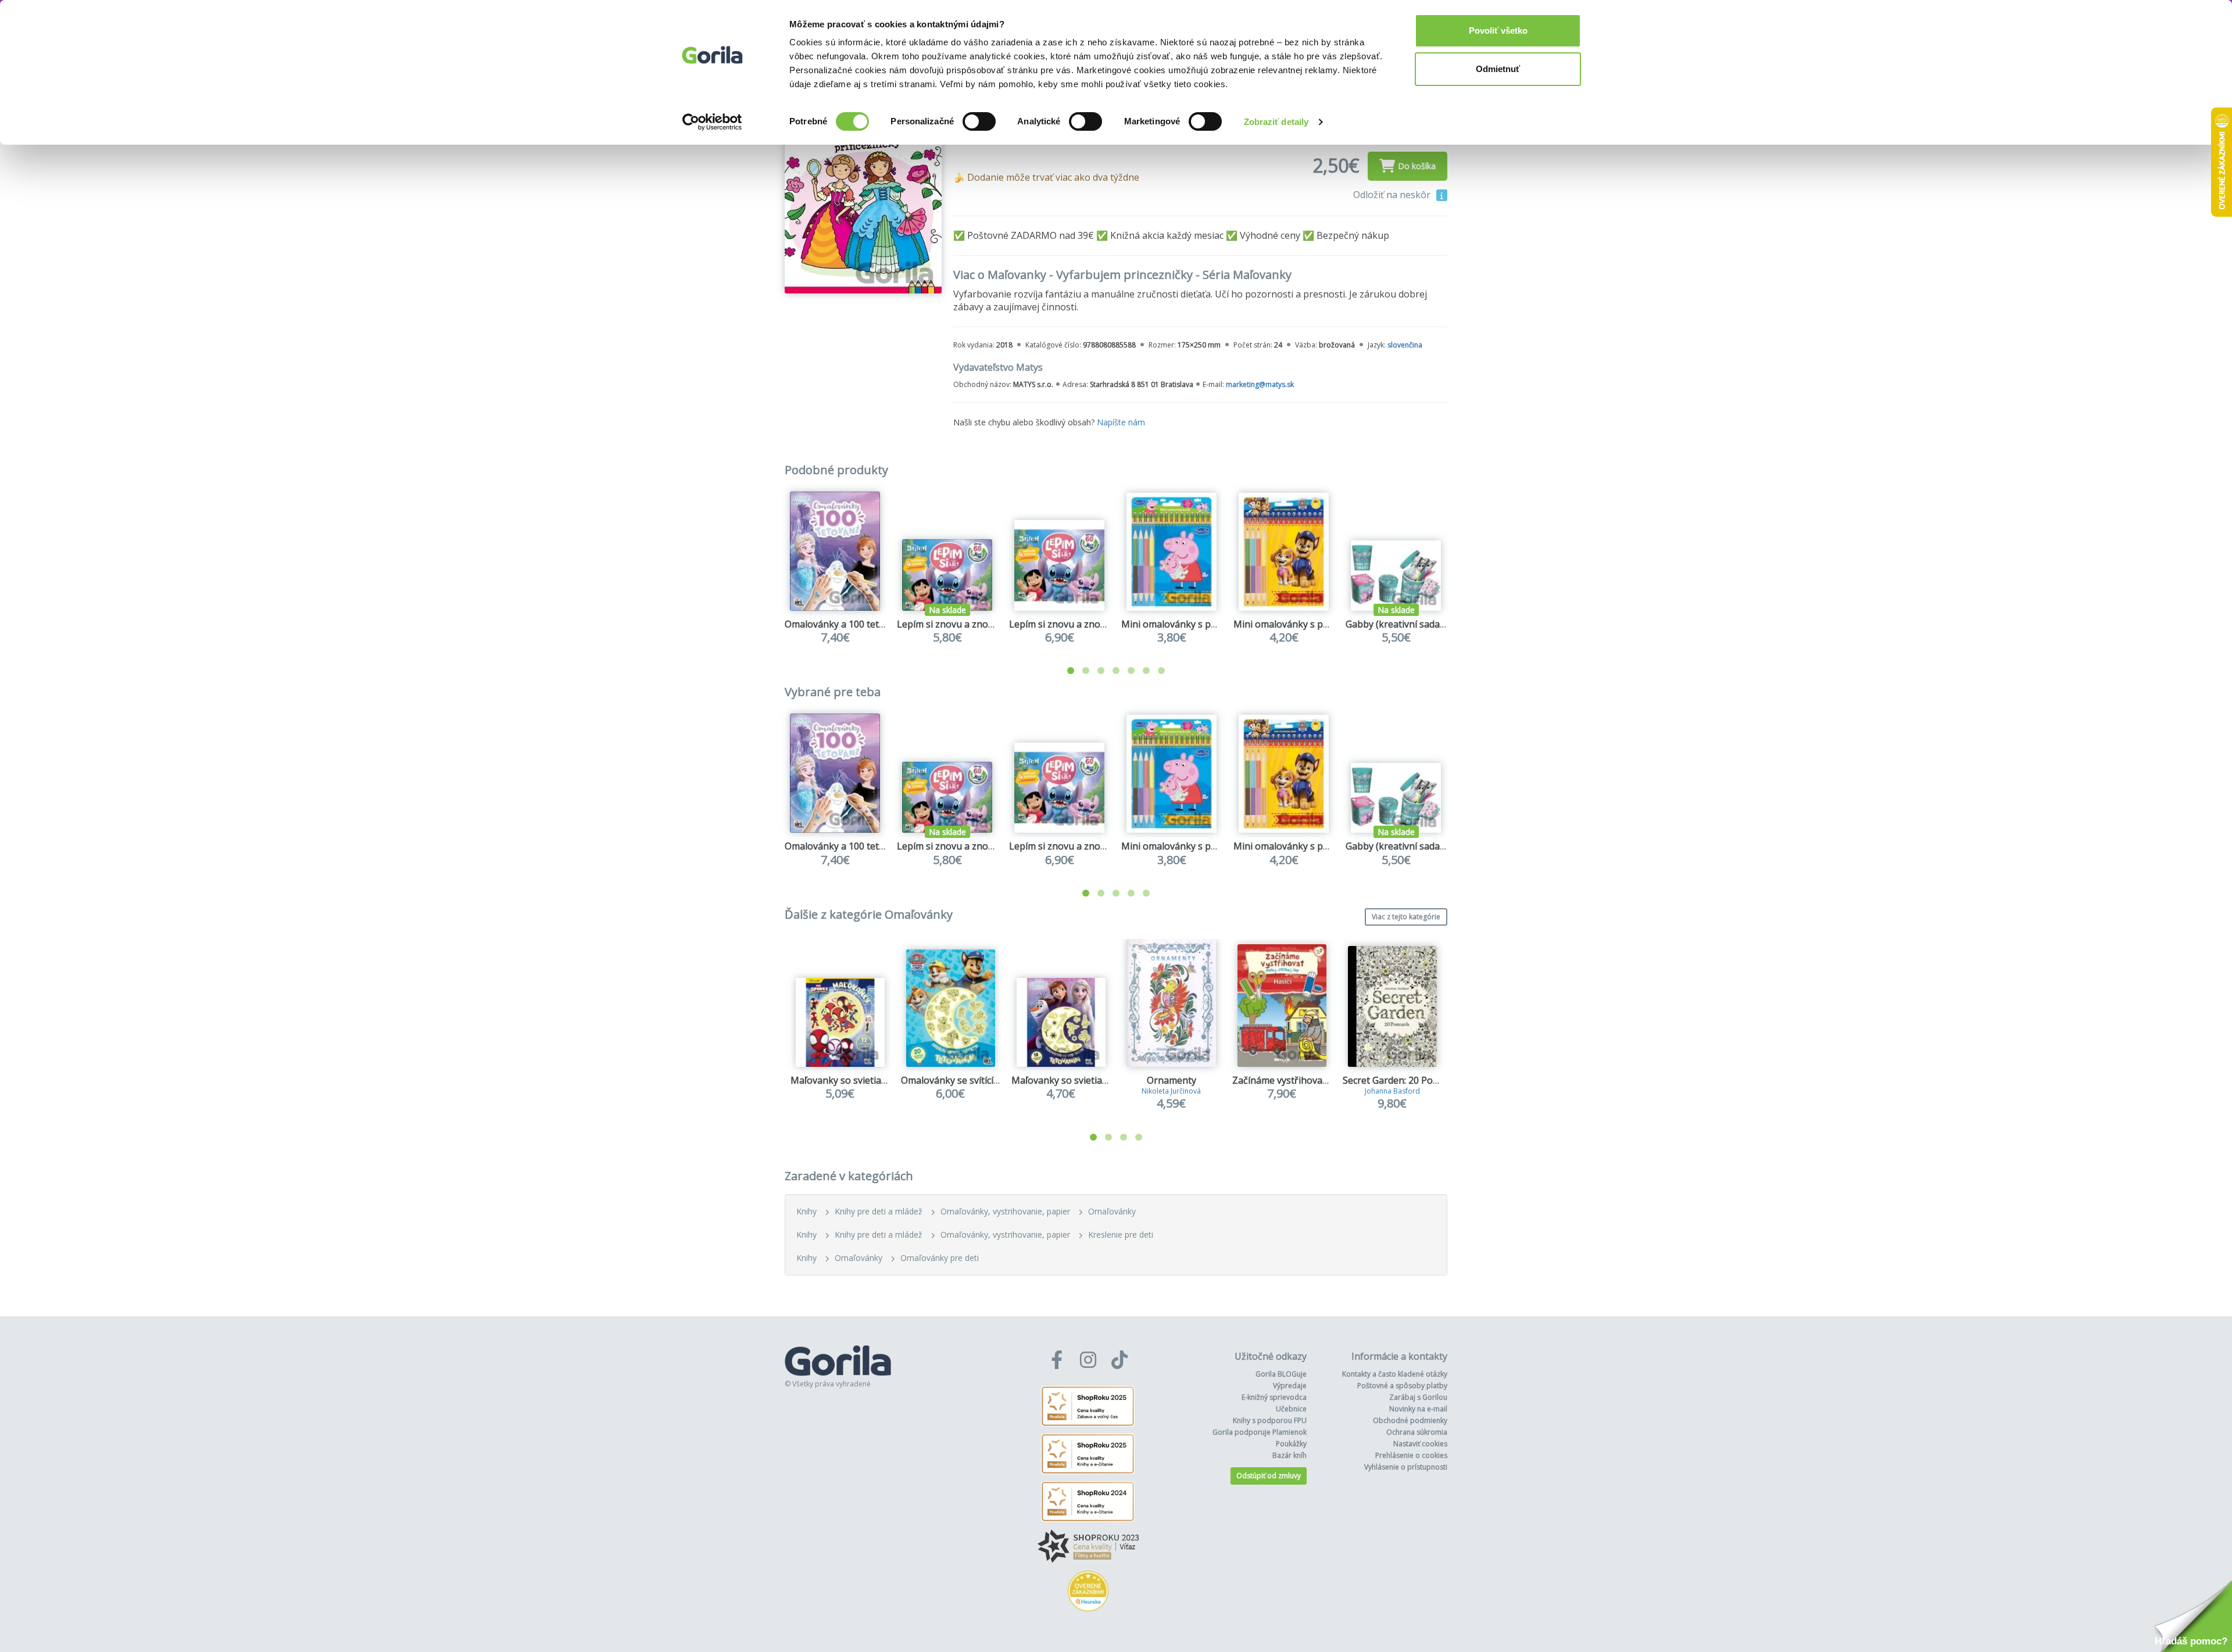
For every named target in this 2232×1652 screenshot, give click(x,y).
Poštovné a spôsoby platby (1402, 1386)
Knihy (806, 1211)
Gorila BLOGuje (1281, 1374)
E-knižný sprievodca (1274, 1397)
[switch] (979, 121)
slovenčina (1405, 345)
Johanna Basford (1392, 1091)
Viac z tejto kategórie (1406, 917)
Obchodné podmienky (1410, 1420)
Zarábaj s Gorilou (1418, 1397)
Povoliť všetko (1498, 31)
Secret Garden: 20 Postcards (1403, 1080)
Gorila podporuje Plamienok (1260, 1432)
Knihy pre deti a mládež (879, 1211)
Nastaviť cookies (1420, 1444)
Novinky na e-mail (1418, 1409)
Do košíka (1417, 166)
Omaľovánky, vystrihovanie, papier (1005, 1211)
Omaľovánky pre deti (940, 1258)
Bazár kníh (1290, 1455)
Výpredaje (1290, 1386)
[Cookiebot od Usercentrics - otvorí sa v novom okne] (712, 122)
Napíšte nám (1121, 422)
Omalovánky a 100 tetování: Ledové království (884, 624)
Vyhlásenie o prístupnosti (1406, 1467)
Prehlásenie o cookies (1411, 1455)
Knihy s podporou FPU (1270, 1420)
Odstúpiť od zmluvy (1269, 1476)
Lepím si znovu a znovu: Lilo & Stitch (975, 624)
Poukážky (1291, 1444)
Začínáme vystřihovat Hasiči (1293, 1080)
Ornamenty (1172, 1080)
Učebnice (1291, 1409)
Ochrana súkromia (1417, 1432)
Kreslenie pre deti (1121, 1234)
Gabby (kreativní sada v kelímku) (1416, 624)
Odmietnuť (1498, 69)
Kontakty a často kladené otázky (1395, 1374)
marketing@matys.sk (1260, 384)
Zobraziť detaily (1276, 122)
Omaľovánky (1112, 1211)
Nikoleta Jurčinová (1171, 1091)
